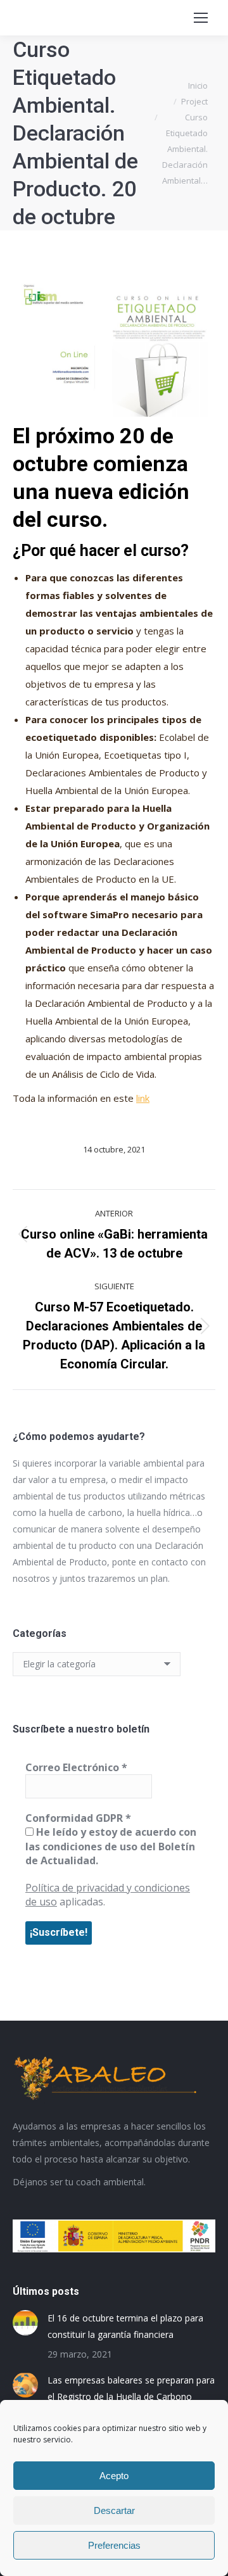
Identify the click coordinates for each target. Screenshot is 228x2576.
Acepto (114, 2476)
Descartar (114, 2510)
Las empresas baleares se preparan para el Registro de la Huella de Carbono (131, 2388)
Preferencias (114, 2545)
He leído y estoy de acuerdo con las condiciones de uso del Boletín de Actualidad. (111, 1846)
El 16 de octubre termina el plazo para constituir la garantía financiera (125, 2326)
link (143, 1098)
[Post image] (25, 2323)
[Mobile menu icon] (201, 18)
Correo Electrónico (76, 1767)
